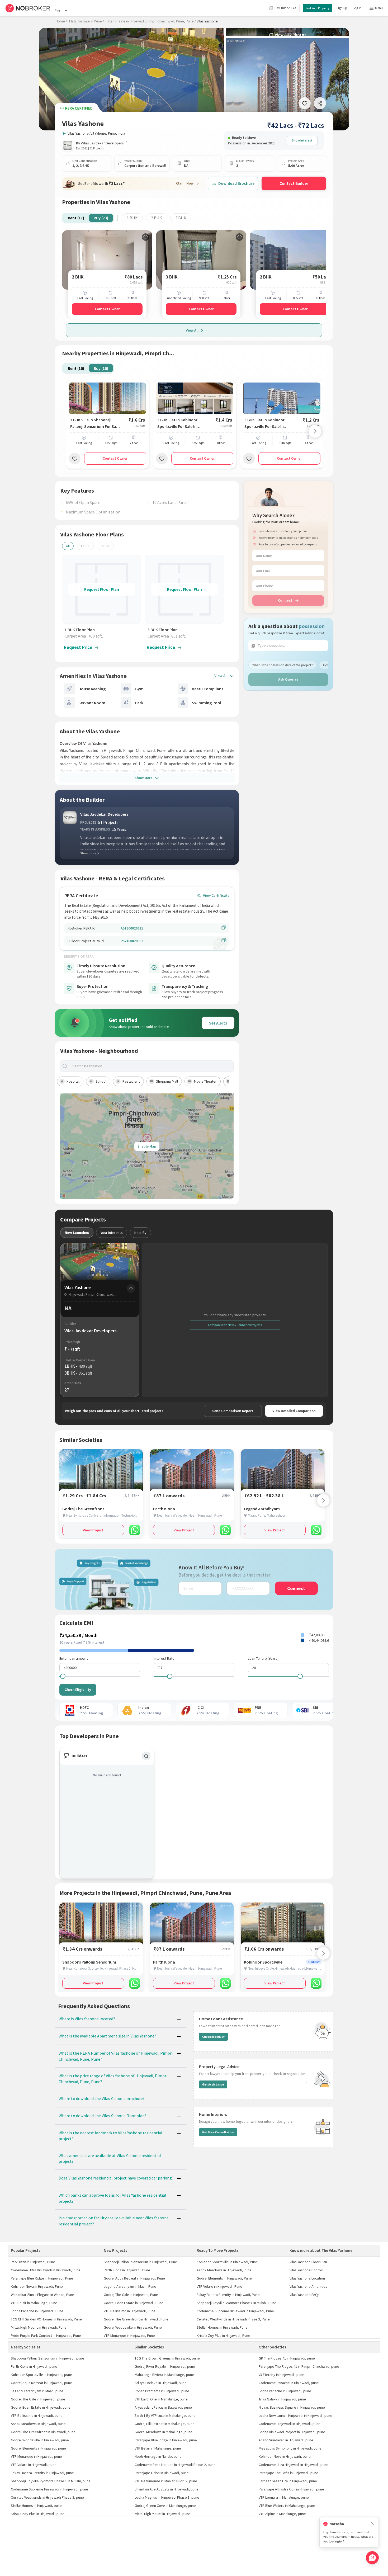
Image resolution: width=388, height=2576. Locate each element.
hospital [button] (73, 1081)
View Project (93, 1530)
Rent (58, 11)
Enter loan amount (74, 1658)
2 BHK (157, 218)
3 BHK (181, 218)
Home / (61, 21)
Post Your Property (318, 8)
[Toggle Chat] (372, 2558)
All (68, 546)
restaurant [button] (131, 1081)
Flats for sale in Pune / (87, 21)
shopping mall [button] (167, 1081)
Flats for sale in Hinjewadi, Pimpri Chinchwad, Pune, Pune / (150, 21)
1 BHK (132, 218)
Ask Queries (288, 679)
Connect (285, 600)
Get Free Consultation (218, 2132)
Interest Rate (164, 1658)
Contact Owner (107, 309)
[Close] (373, 2524)
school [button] (101, 1081)
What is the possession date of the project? (283, 665)
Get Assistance (213, 2084)
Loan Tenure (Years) (263, 1658)
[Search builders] (146, 1756)
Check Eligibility (78, 1690)
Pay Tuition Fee (285, 8)
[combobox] (151, 1066)
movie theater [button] (205, 1081)
